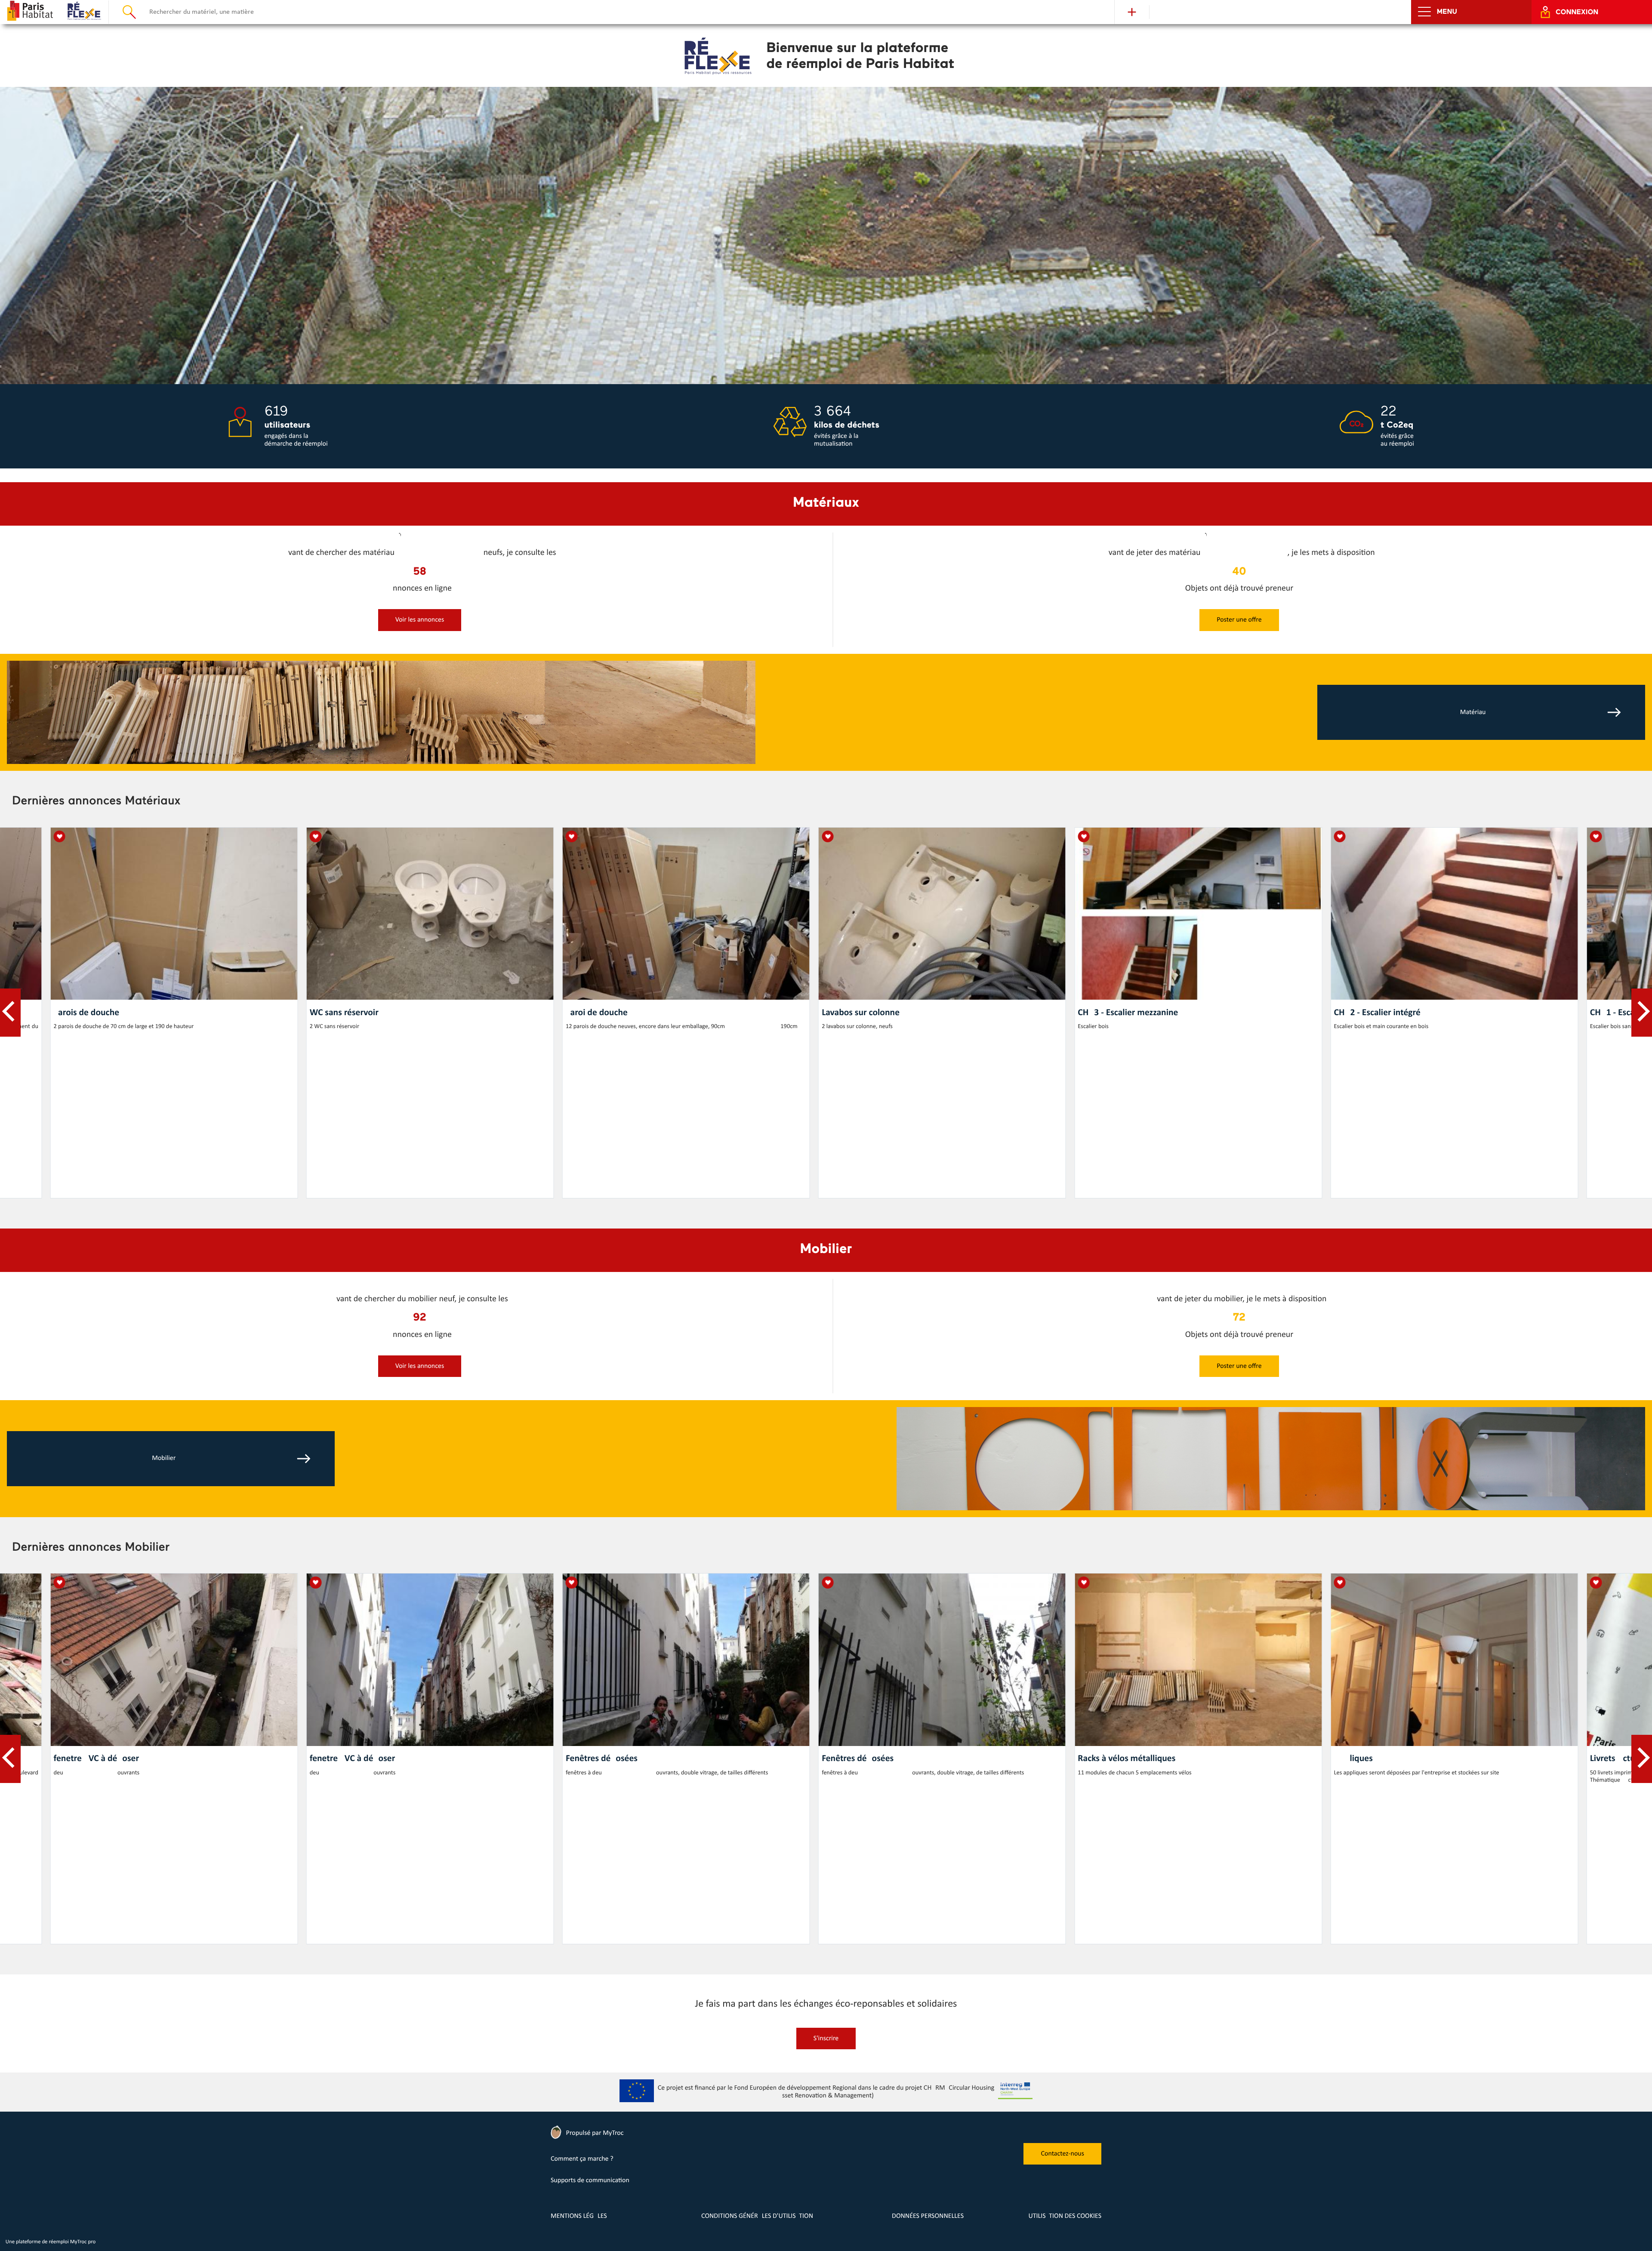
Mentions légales (579, 2216)
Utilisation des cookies (1065, 2216)
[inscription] (826, 2048)
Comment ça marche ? (582, 2159)
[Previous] (10, 1013)
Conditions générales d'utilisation (757, 2216)
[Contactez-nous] (1062, 2163)
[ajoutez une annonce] (1132, 12)
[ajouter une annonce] (420, 629)
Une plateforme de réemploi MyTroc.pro (51, 2242)
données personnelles (928, 2216)
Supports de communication (590, 2180)
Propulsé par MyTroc (594, 2133)
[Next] (1642, 1013)
